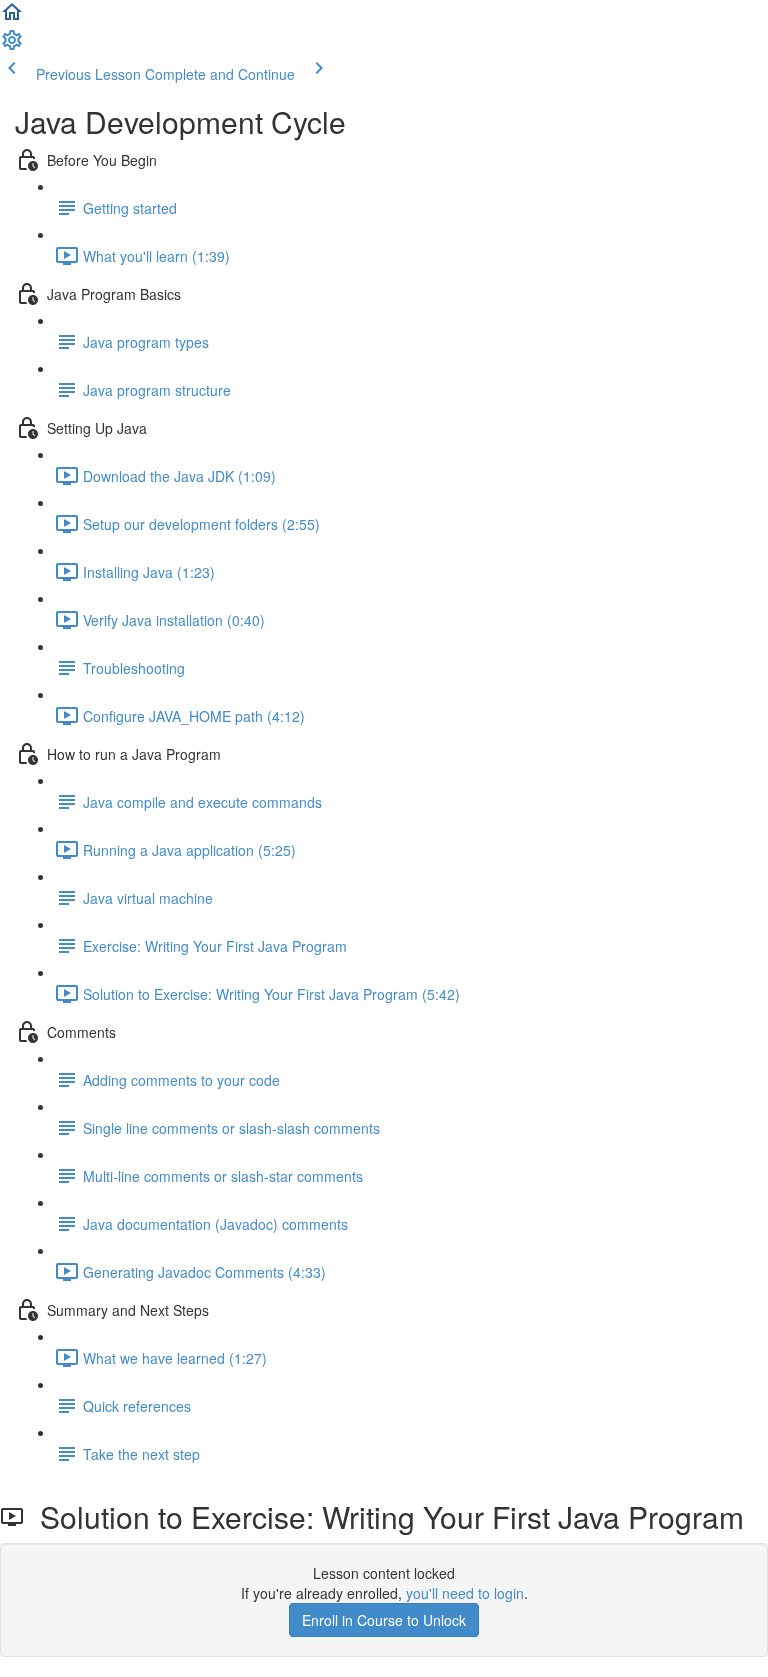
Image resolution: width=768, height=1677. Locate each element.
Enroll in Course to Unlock (384, 1620)
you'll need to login (465, 1593)
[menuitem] (12, 46)
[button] (12, 18)
